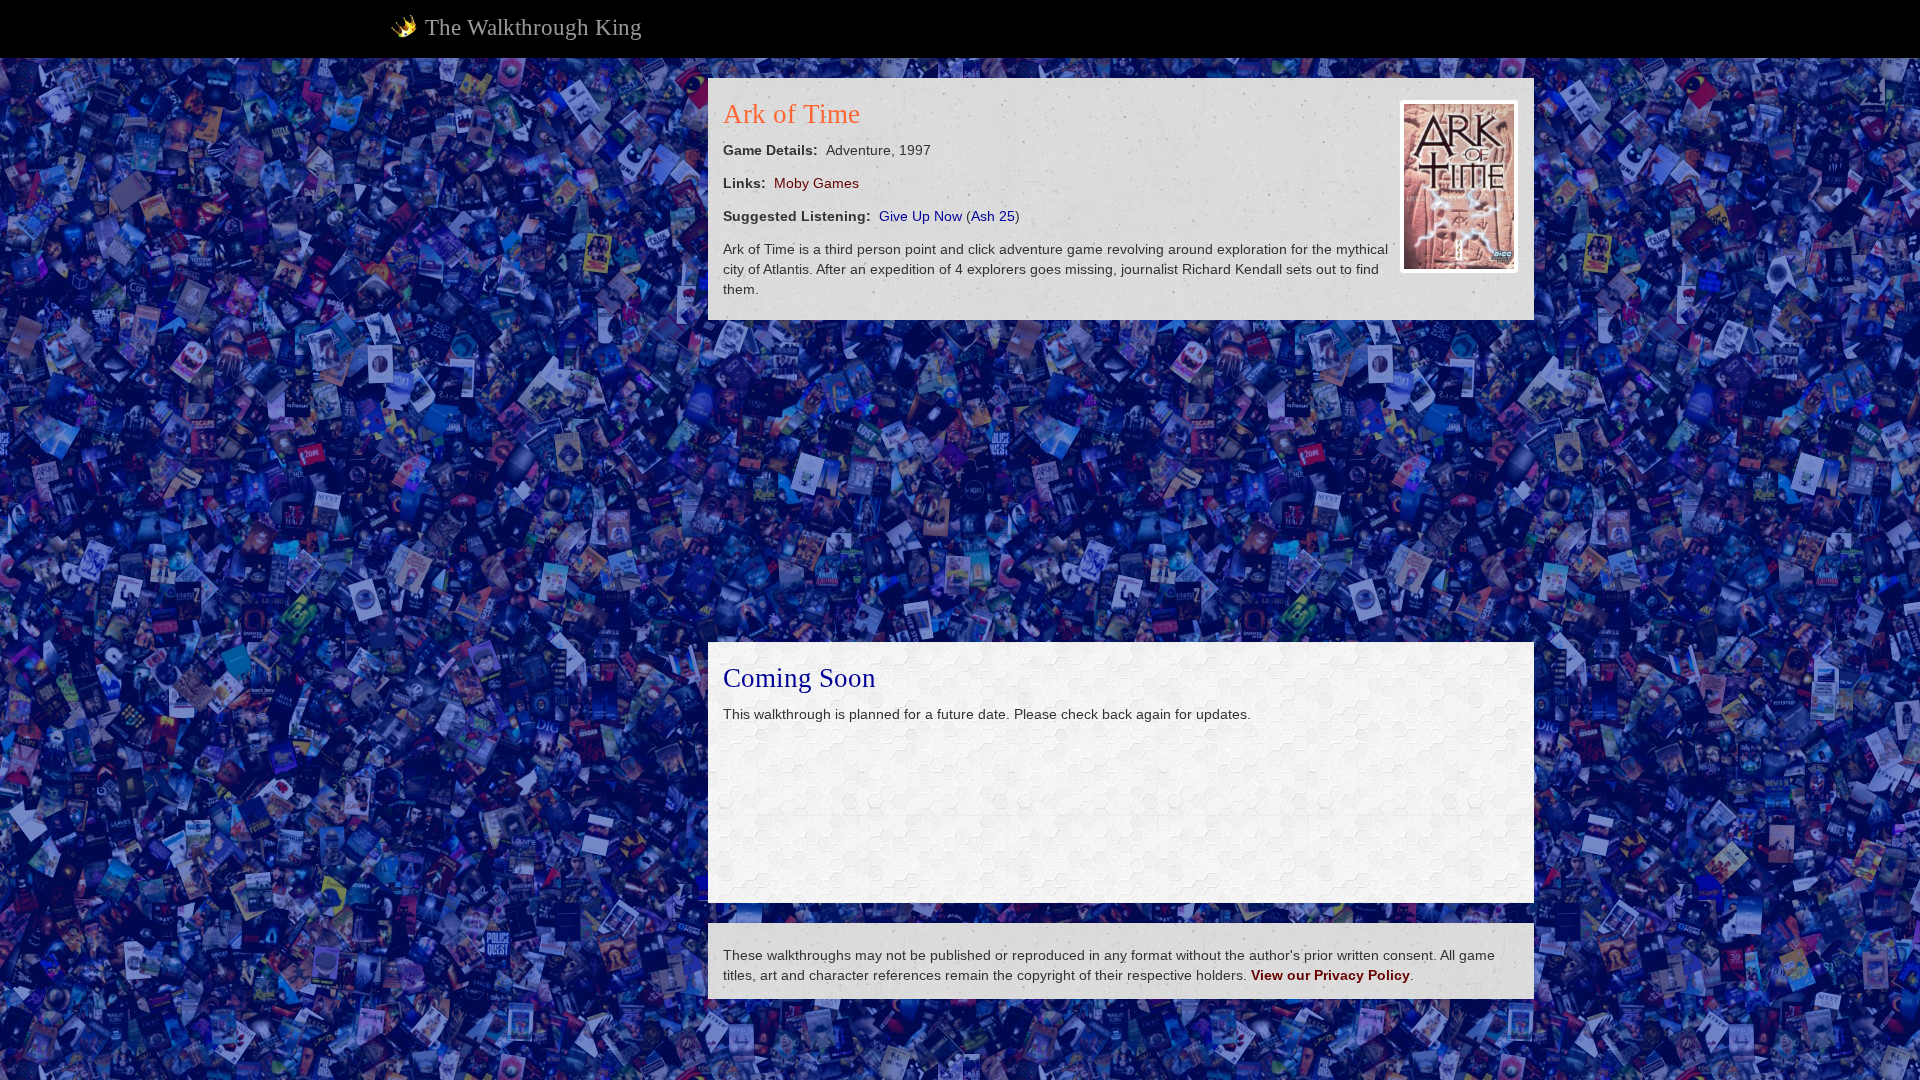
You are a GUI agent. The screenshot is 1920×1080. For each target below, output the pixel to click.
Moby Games (816, 183)
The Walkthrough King (533, 27)
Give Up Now (920, 216)
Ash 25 (993, 216)
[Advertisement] (536, 378)
